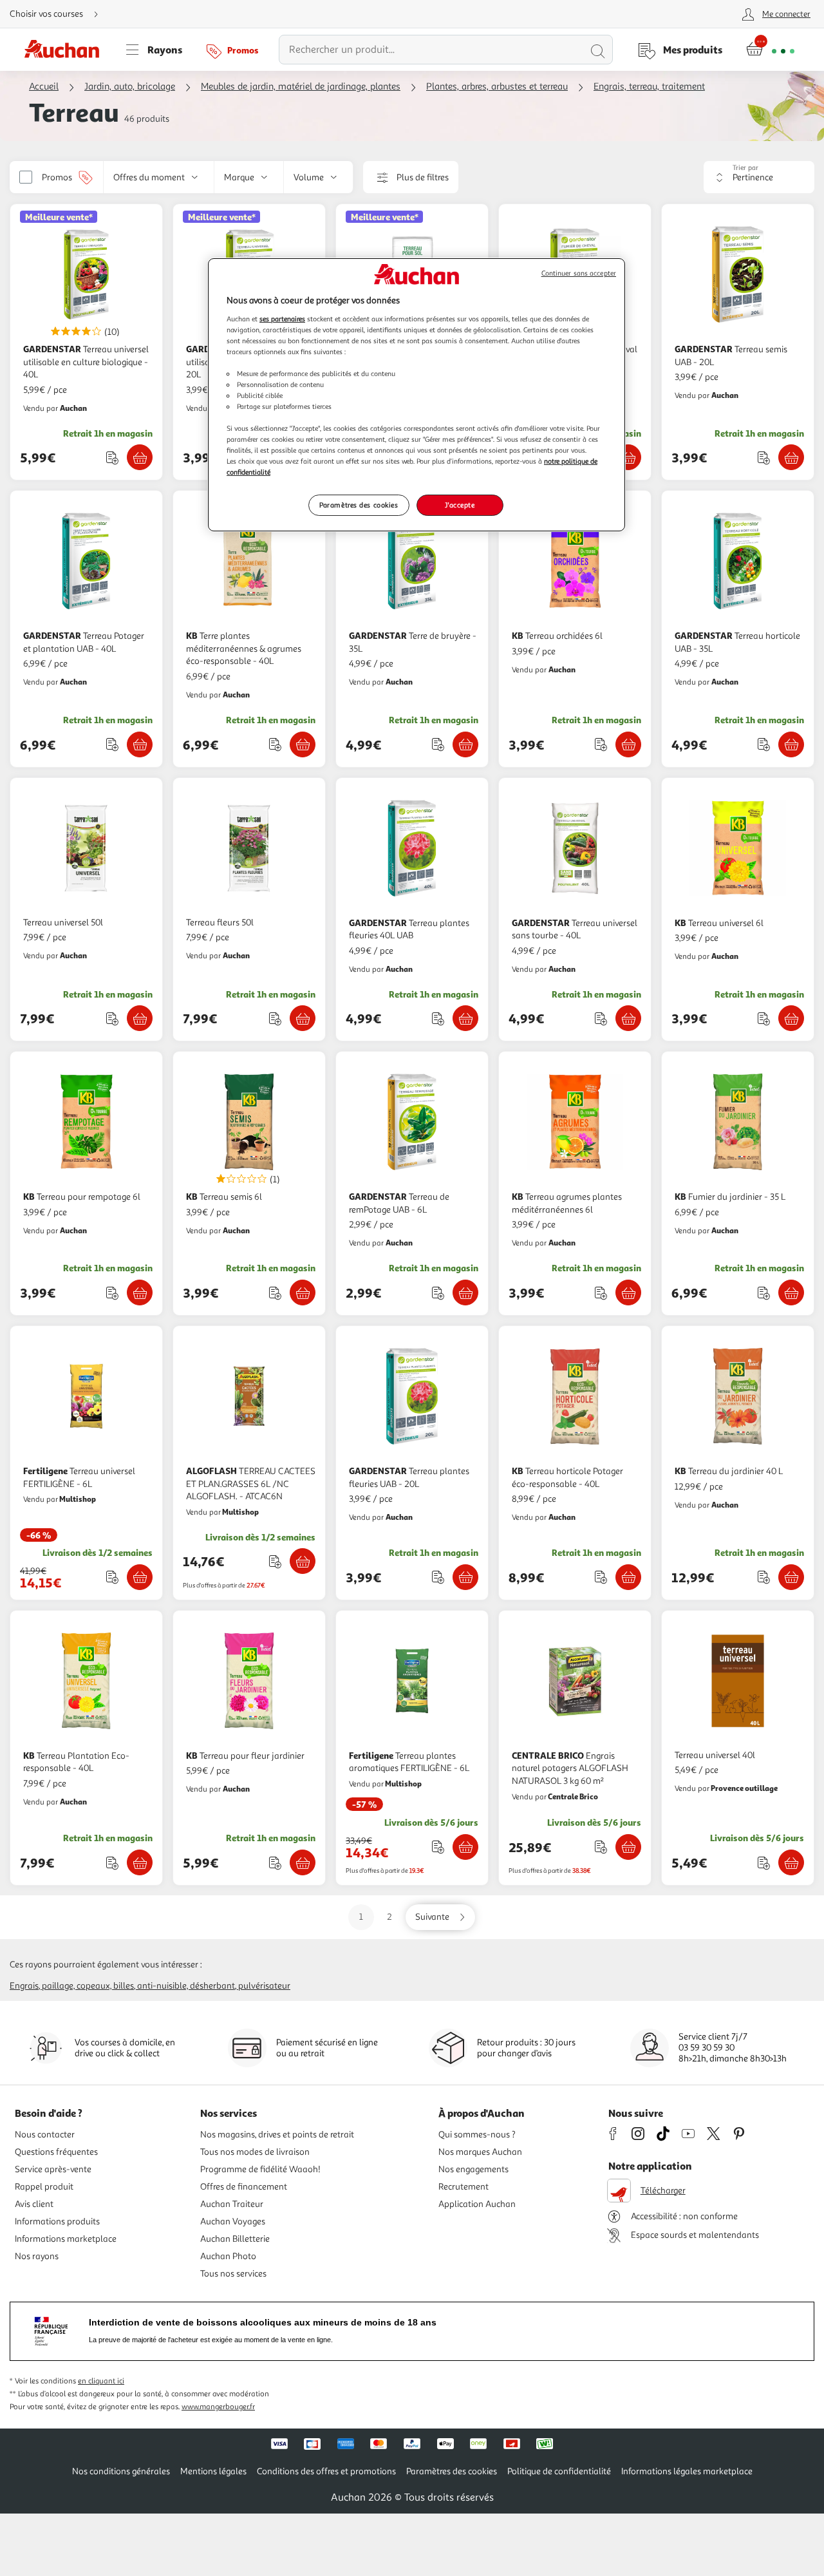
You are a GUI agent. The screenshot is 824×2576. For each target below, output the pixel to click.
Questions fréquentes (56, 2152)
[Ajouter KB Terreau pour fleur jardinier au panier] (303, 1862)
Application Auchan (477, 2204)
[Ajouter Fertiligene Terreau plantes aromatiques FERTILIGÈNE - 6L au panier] (465, 1847)
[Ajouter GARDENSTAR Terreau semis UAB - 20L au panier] (791, 457)
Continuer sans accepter (579, 273)
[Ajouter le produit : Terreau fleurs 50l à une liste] (275, 1018)
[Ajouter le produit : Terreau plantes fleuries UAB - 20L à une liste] (438, 1577)
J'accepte (460, 505)
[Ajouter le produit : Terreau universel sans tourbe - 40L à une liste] (601, 1018)
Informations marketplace (66, 2239)
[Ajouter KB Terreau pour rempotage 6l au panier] (140, 1293)
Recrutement (464, 2187)
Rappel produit (44, 2187)
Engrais (24, 1986)
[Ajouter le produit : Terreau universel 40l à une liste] (764, 1863)
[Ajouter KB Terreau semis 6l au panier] (303, 1293)
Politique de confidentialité (559, 2471)
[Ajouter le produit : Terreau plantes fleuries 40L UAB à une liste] (438, 1018)
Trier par (745, 168)
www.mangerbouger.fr (218, 2407)
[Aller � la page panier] (770, 50)
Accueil (44, 87)
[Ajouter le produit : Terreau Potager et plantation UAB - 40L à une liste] (112, 744)
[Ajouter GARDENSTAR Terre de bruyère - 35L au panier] (465, 744)
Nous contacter (45, 2135)
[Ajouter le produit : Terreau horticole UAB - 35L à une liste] (764, 744)
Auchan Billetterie (235, 2239)
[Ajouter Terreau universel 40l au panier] (791, 1862)
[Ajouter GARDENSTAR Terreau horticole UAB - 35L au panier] (791, 744)
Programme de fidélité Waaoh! (260, 2169)
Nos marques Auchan (480, 2152)
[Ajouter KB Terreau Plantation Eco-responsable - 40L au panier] (140, 1862)
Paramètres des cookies (359, 505)
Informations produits (57, 2221)
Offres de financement (244, 2187)
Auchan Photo (228, 2256)
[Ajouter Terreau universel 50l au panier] (140, 1018)
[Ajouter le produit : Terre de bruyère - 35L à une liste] (438, 744)
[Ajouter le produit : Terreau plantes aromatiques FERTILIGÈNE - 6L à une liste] (438, 1847)
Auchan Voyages (233, 2221)
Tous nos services (233, 2274)
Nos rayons (37, 2256)
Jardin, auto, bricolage (130, 87)
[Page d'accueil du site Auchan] (66, 50)
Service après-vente (53, 2169)
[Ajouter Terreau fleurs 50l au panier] (303, 1018)
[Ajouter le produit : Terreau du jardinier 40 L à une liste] (764, 1577)
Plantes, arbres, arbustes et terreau (497, 87)
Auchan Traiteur (232, 2204)
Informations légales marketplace (687, 2471)
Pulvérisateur (264, 1986)
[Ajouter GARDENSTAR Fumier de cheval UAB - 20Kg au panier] (628, 457)
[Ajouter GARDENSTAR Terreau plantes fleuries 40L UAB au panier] (465, 1018)
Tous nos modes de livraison (255, 2152)
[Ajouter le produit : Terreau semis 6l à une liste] (275, 1293)
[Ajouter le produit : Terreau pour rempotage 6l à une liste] (112, 1293)
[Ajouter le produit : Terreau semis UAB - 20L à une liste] (764, 458)
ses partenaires (282, 319)
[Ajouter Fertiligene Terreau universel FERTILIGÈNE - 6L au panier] (140, 1577)
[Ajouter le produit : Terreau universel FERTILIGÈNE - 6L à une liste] (112, 1577)
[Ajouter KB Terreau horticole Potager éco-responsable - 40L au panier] (628, 1577)
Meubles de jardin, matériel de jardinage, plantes (301, 87)
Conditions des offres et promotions (326, 2471)
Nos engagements (473, 2169)
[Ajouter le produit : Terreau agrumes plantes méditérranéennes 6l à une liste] (601, 1293)
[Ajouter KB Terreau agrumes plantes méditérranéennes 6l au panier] (628, 1293)
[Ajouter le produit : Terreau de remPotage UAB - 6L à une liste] (438, 1293)
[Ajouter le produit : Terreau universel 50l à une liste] (112, 1018)
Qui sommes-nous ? (477, 2135)
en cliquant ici (101, 2381)
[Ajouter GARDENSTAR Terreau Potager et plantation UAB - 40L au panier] (140, 744)
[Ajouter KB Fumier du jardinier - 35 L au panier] (791, 1293)
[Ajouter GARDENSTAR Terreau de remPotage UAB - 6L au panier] (465, 1293)
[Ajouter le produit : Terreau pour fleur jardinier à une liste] (275, 1863)
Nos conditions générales (121, 2471)
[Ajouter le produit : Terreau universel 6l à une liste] (764, 1018)
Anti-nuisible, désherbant (186, 1986)
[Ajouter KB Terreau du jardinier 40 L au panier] (791, 1577)
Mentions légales (213, 2471)
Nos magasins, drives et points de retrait (277, 2135)
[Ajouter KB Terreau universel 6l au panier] (791, 1018)
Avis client (34, 2204)
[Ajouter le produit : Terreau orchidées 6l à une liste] (601, 744)
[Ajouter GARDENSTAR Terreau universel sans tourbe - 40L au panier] (628, 1018)
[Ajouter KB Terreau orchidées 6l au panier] (628, 744)
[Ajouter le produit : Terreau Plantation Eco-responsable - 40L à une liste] (112, 1863)
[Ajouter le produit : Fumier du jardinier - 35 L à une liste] (764, 1293)
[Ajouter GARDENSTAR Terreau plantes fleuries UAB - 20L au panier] (465, 1577)
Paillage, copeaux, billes (88, 1986)
